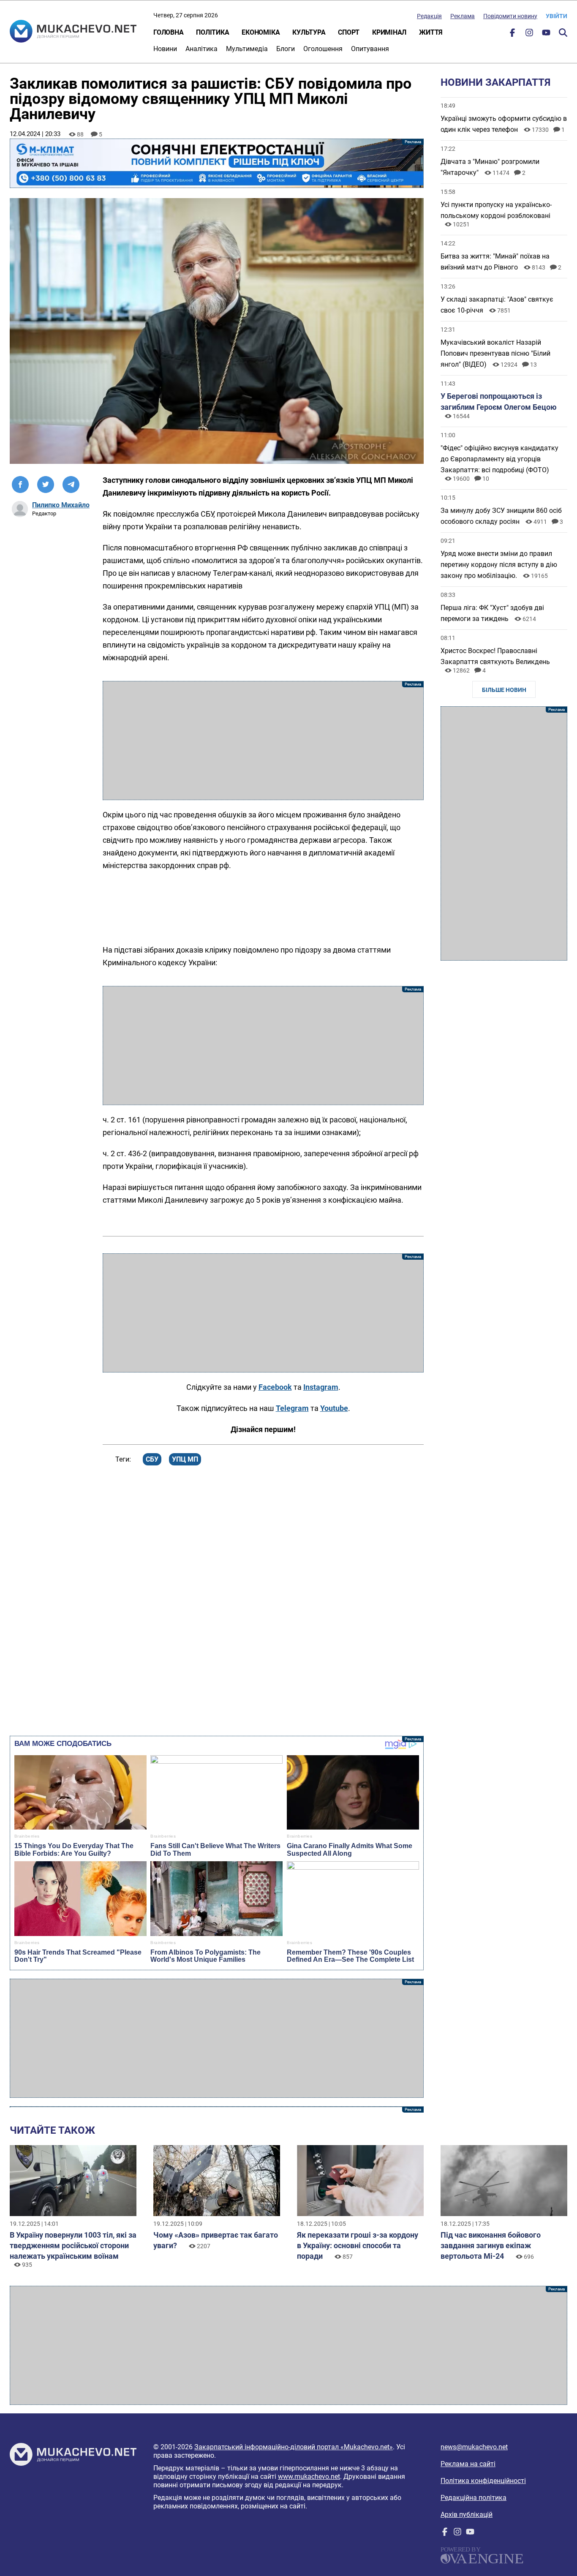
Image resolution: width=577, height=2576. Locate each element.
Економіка (261, 32)
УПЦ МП (185, 1459)
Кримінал (389, 32)
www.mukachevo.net (309, 2477)
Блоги (286, 49)
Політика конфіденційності (483, 2481)
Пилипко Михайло (61, 505)
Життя (431, 32)
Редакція (429, 16)
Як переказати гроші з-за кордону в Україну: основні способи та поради (358, 2245)
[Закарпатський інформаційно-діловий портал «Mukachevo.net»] (73, 32)
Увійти (557, 16)
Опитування (370, 49)
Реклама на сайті (468, 2464)
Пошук (563, 33)
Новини (165, 49)
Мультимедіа (247, 49)
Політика (212, 32)
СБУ (152, 1459)
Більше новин (504, 690)
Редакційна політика (474, 2498)
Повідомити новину (510, 16)
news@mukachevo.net (474, 2447)
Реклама (463, 16)
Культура (309, 32)
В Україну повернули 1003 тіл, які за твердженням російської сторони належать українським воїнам (73, 2245)
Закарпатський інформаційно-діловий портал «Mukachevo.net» (294, 2447)
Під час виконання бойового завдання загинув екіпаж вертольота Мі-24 (491, 2245)
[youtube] (546, 34)
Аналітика (201, 49)
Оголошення (323, 49)
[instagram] (529, 34)
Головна (168, 32)
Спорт (349, 32)
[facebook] (512, 34)
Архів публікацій (467, 2515)
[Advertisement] (263, 741)
